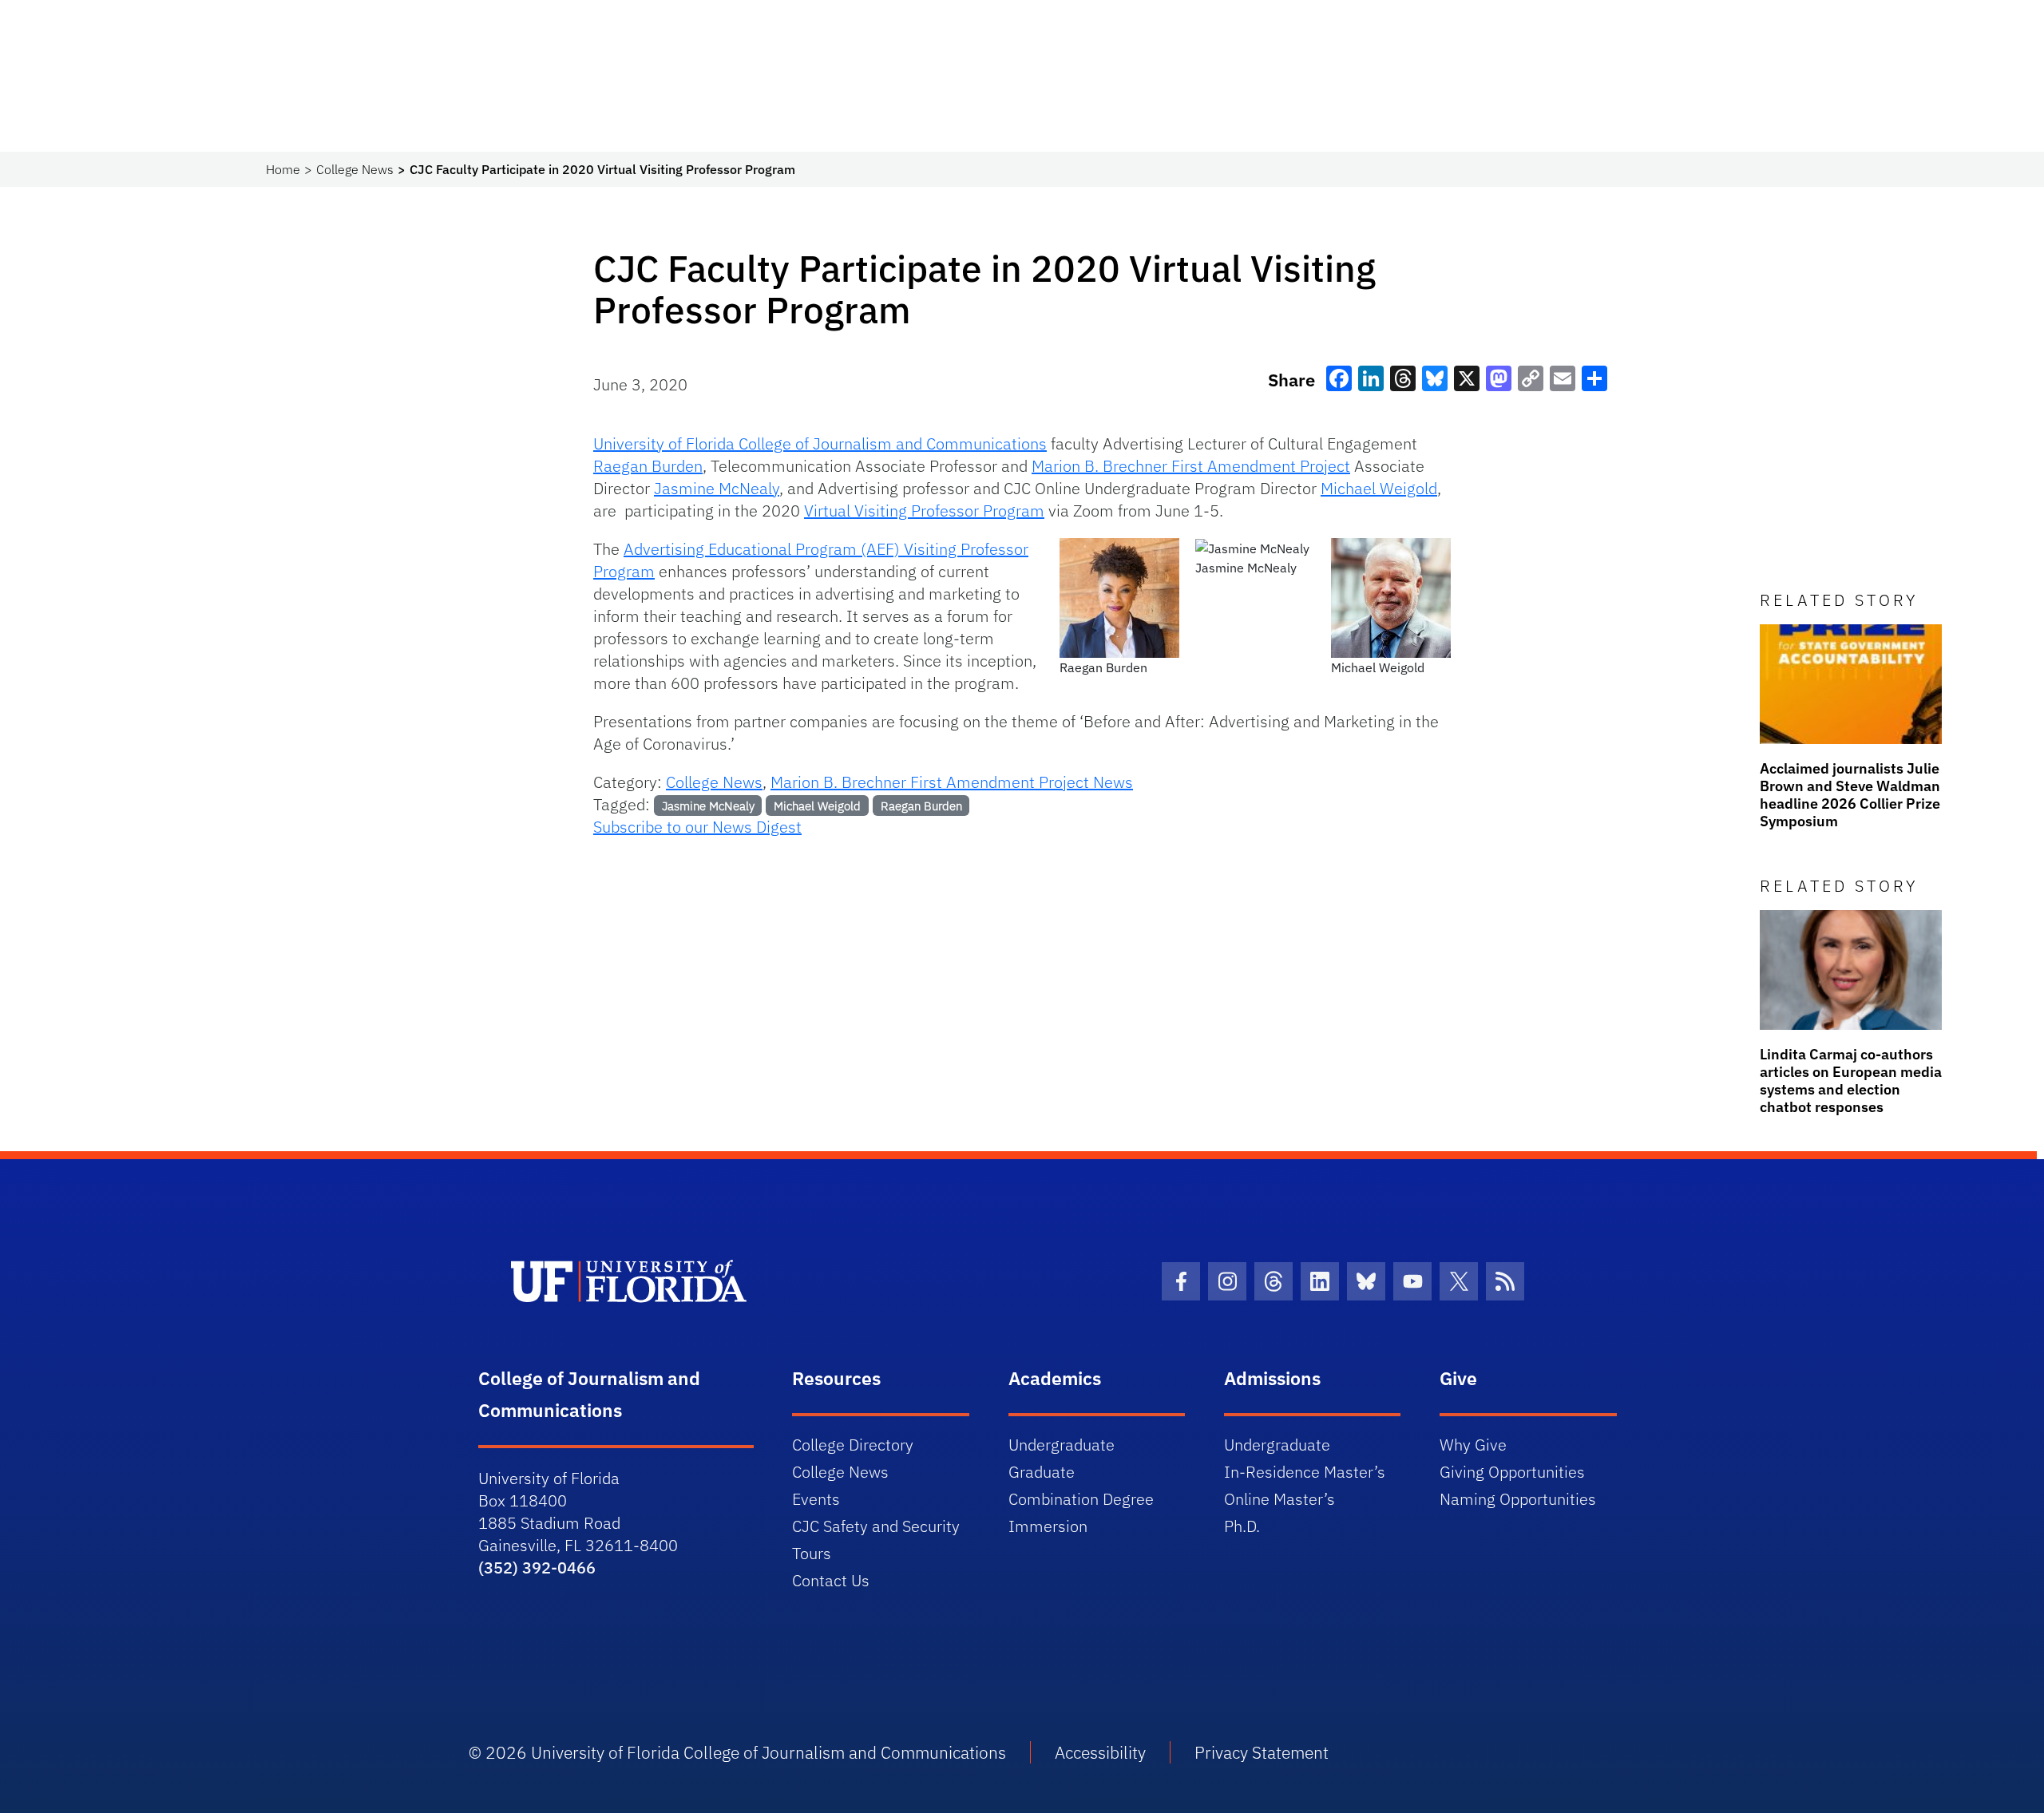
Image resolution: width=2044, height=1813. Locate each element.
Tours (812, 1553)
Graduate (1042, 1472)
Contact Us (831, 1580)
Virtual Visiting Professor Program (924, 511)
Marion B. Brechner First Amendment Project (1191, 466)
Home (283, 169)
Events (816, 1499)
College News (355, 169)
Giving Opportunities (1512, 1472)
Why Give (1473, 1445)
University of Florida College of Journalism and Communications (820, 443)
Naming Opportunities (1518, 1499)
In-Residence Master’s (1305, 1472)
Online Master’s (1279, 1499)
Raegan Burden (648, 466)
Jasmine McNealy (717, 488)
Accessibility (1100, 1752)
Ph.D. (1242, 1526)
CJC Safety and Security (876, 1526)
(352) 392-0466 (537, 1568)
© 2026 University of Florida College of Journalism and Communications (737, 1752)
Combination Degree (1081, 1499)
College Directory (853, 1445)
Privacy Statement (1262, 1752)
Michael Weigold (1379, 488)
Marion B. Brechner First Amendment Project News (952, 782)
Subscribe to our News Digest (697, 827)
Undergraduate (1062, 1445)
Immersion (1048, 1526)
